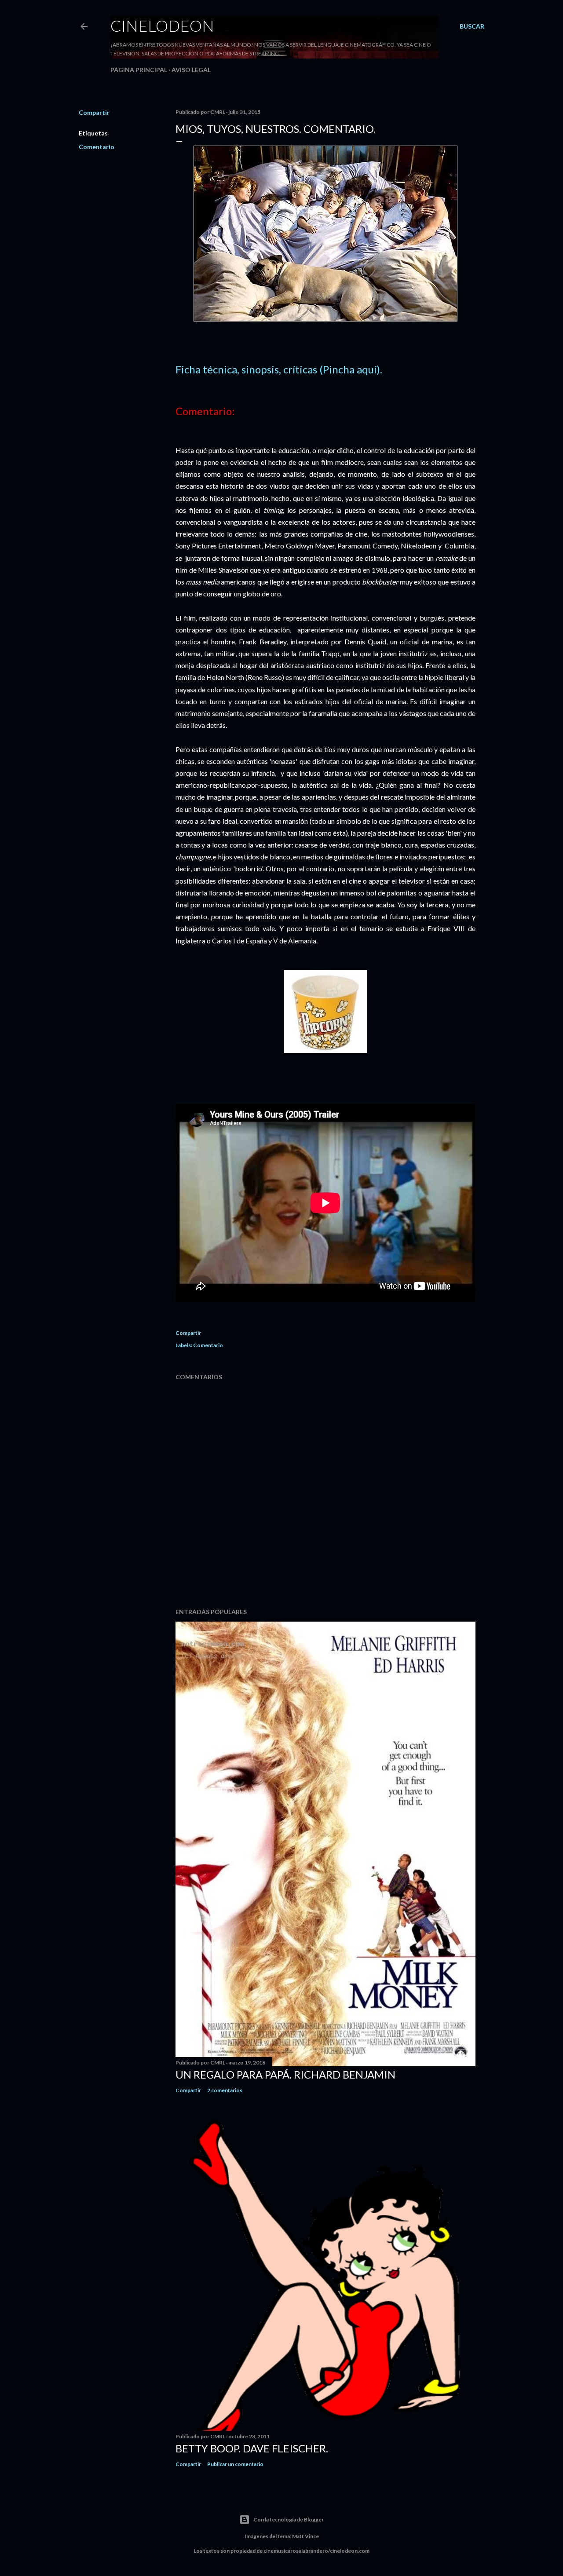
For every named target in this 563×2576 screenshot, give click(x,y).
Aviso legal (191, 70)
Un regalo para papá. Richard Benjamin (285, 2074)
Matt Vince (305, 2536)
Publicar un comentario (235, 2464)
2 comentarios (225, 2090)
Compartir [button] (94, 112)
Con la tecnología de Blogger (289, 2519)
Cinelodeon (162, 26)
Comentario (97, 147)
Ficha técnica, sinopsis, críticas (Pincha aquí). (279, 369)
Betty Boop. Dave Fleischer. (252, 2448)
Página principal (139, 70)
